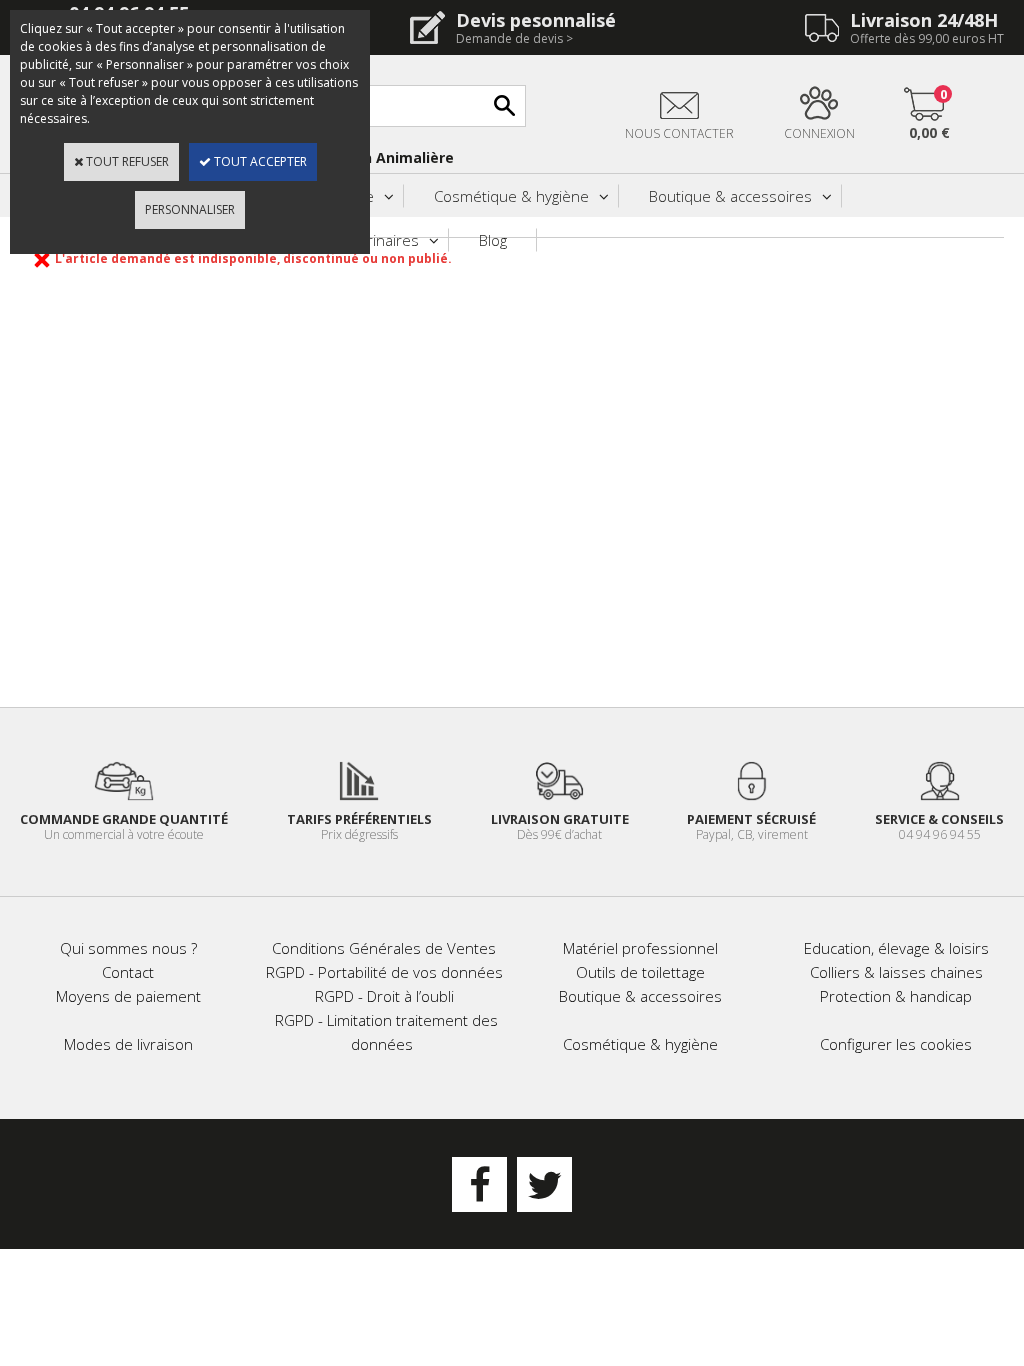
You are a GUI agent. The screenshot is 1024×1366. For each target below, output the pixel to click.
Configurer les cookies (896, 1044)
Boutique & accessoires (730, 196)
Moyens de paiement (128, 996)
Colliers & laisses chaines (896, 972)
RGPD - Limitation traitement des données (386, 1032)
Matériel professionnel (640, 948)
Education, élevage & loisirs (896, 948)
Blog (493, 240)
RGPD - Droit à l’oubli (384, 996)
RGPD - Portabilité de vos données (384, 972)
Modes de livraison (128, 1044)
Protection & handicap (896, 996)
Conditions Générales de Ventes (384, 948)
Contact (128, 972)
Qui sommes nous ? (128, 948)
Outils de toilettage (640, 972)
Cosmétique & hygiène (511, 196)
